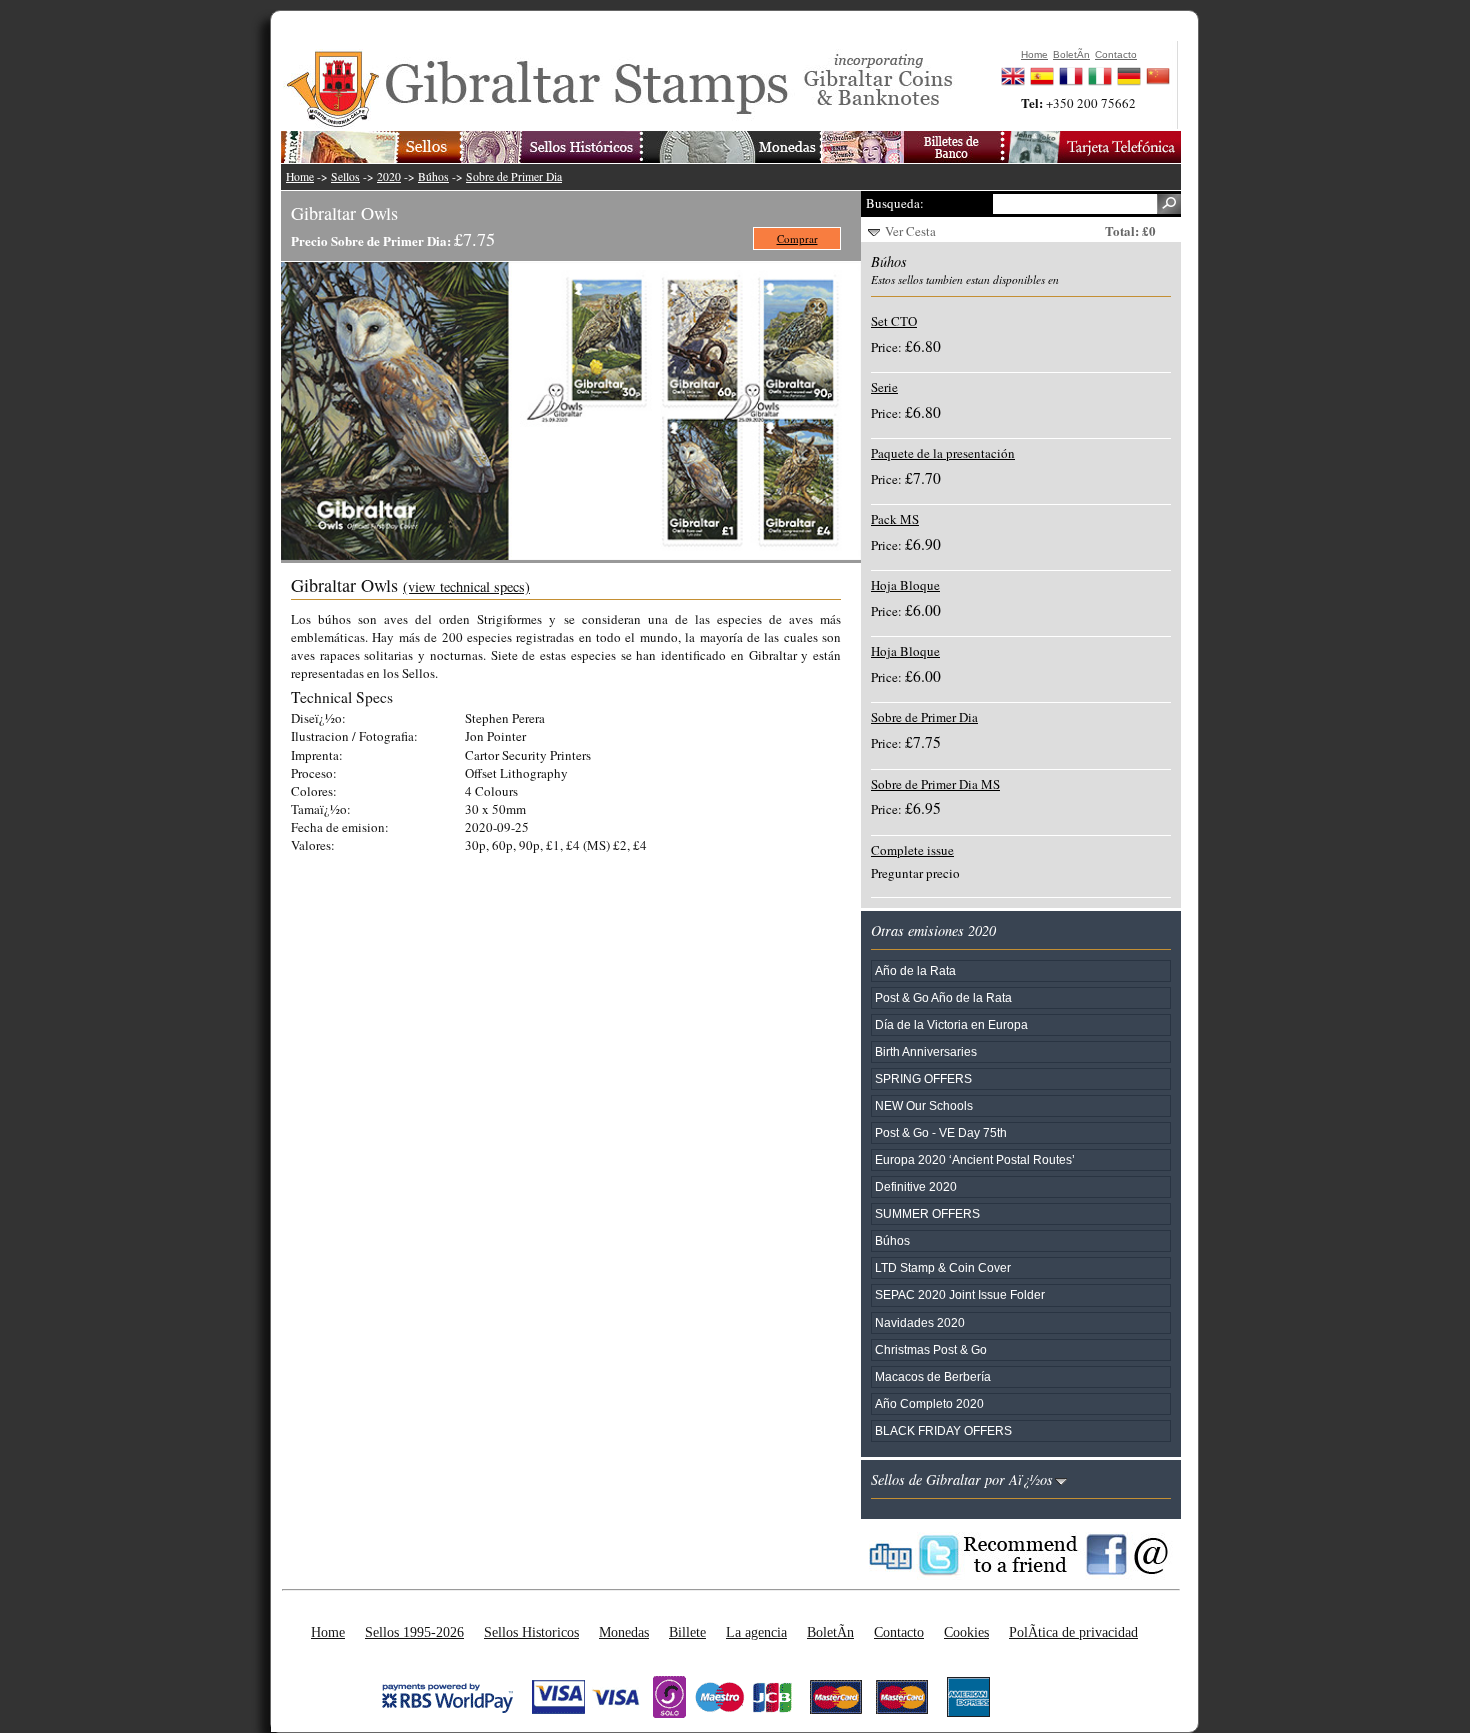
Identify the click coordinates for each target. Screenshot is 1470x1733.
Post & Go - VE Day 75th (941, 1132)
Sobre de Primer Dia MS (935, 784)
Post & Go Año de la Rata (943, 997)
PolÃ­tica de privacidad (1073, 1632)
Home (300, 176)
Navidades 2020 (920, 1322)
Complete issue (912, 850)
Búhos (433, 176)
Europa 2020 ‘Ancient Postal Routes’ (975, 1159)
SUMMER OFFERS (927, 1213)
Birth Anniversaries (926, 1051)
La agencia (756, 1632)
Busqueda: (895, 203)
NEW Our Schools (924, 1105)
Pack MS (895, 519)
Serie (884, 387)
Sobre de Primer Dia (514, 176)
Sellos (345, 176)
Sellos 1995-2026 (414, 1632)
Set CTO (894, 321)
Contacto (899, 1632)
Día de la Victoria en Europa (951, 1024)
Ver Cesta (910, 231)
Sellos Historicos (531, 1632)
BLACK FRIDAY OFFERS (943, 1430)
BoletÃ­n (830, 1632)
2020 (389, 176)
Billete (687, 1632)
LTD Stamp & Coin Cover (943, 1267)
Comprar (797, 238)
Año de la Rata (915, 970)
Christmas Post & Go (931, 1349)
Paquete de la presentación (943, 453)
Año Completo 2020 (929, 1403)
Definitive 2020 (916, 1186)
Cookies (966, 1632)
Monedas (624, 1632)
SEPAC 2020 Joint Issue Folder (960, 1294)
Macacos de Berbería (933, 1376)
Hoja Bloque (905, 585)
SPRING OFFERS (923, 1078)
